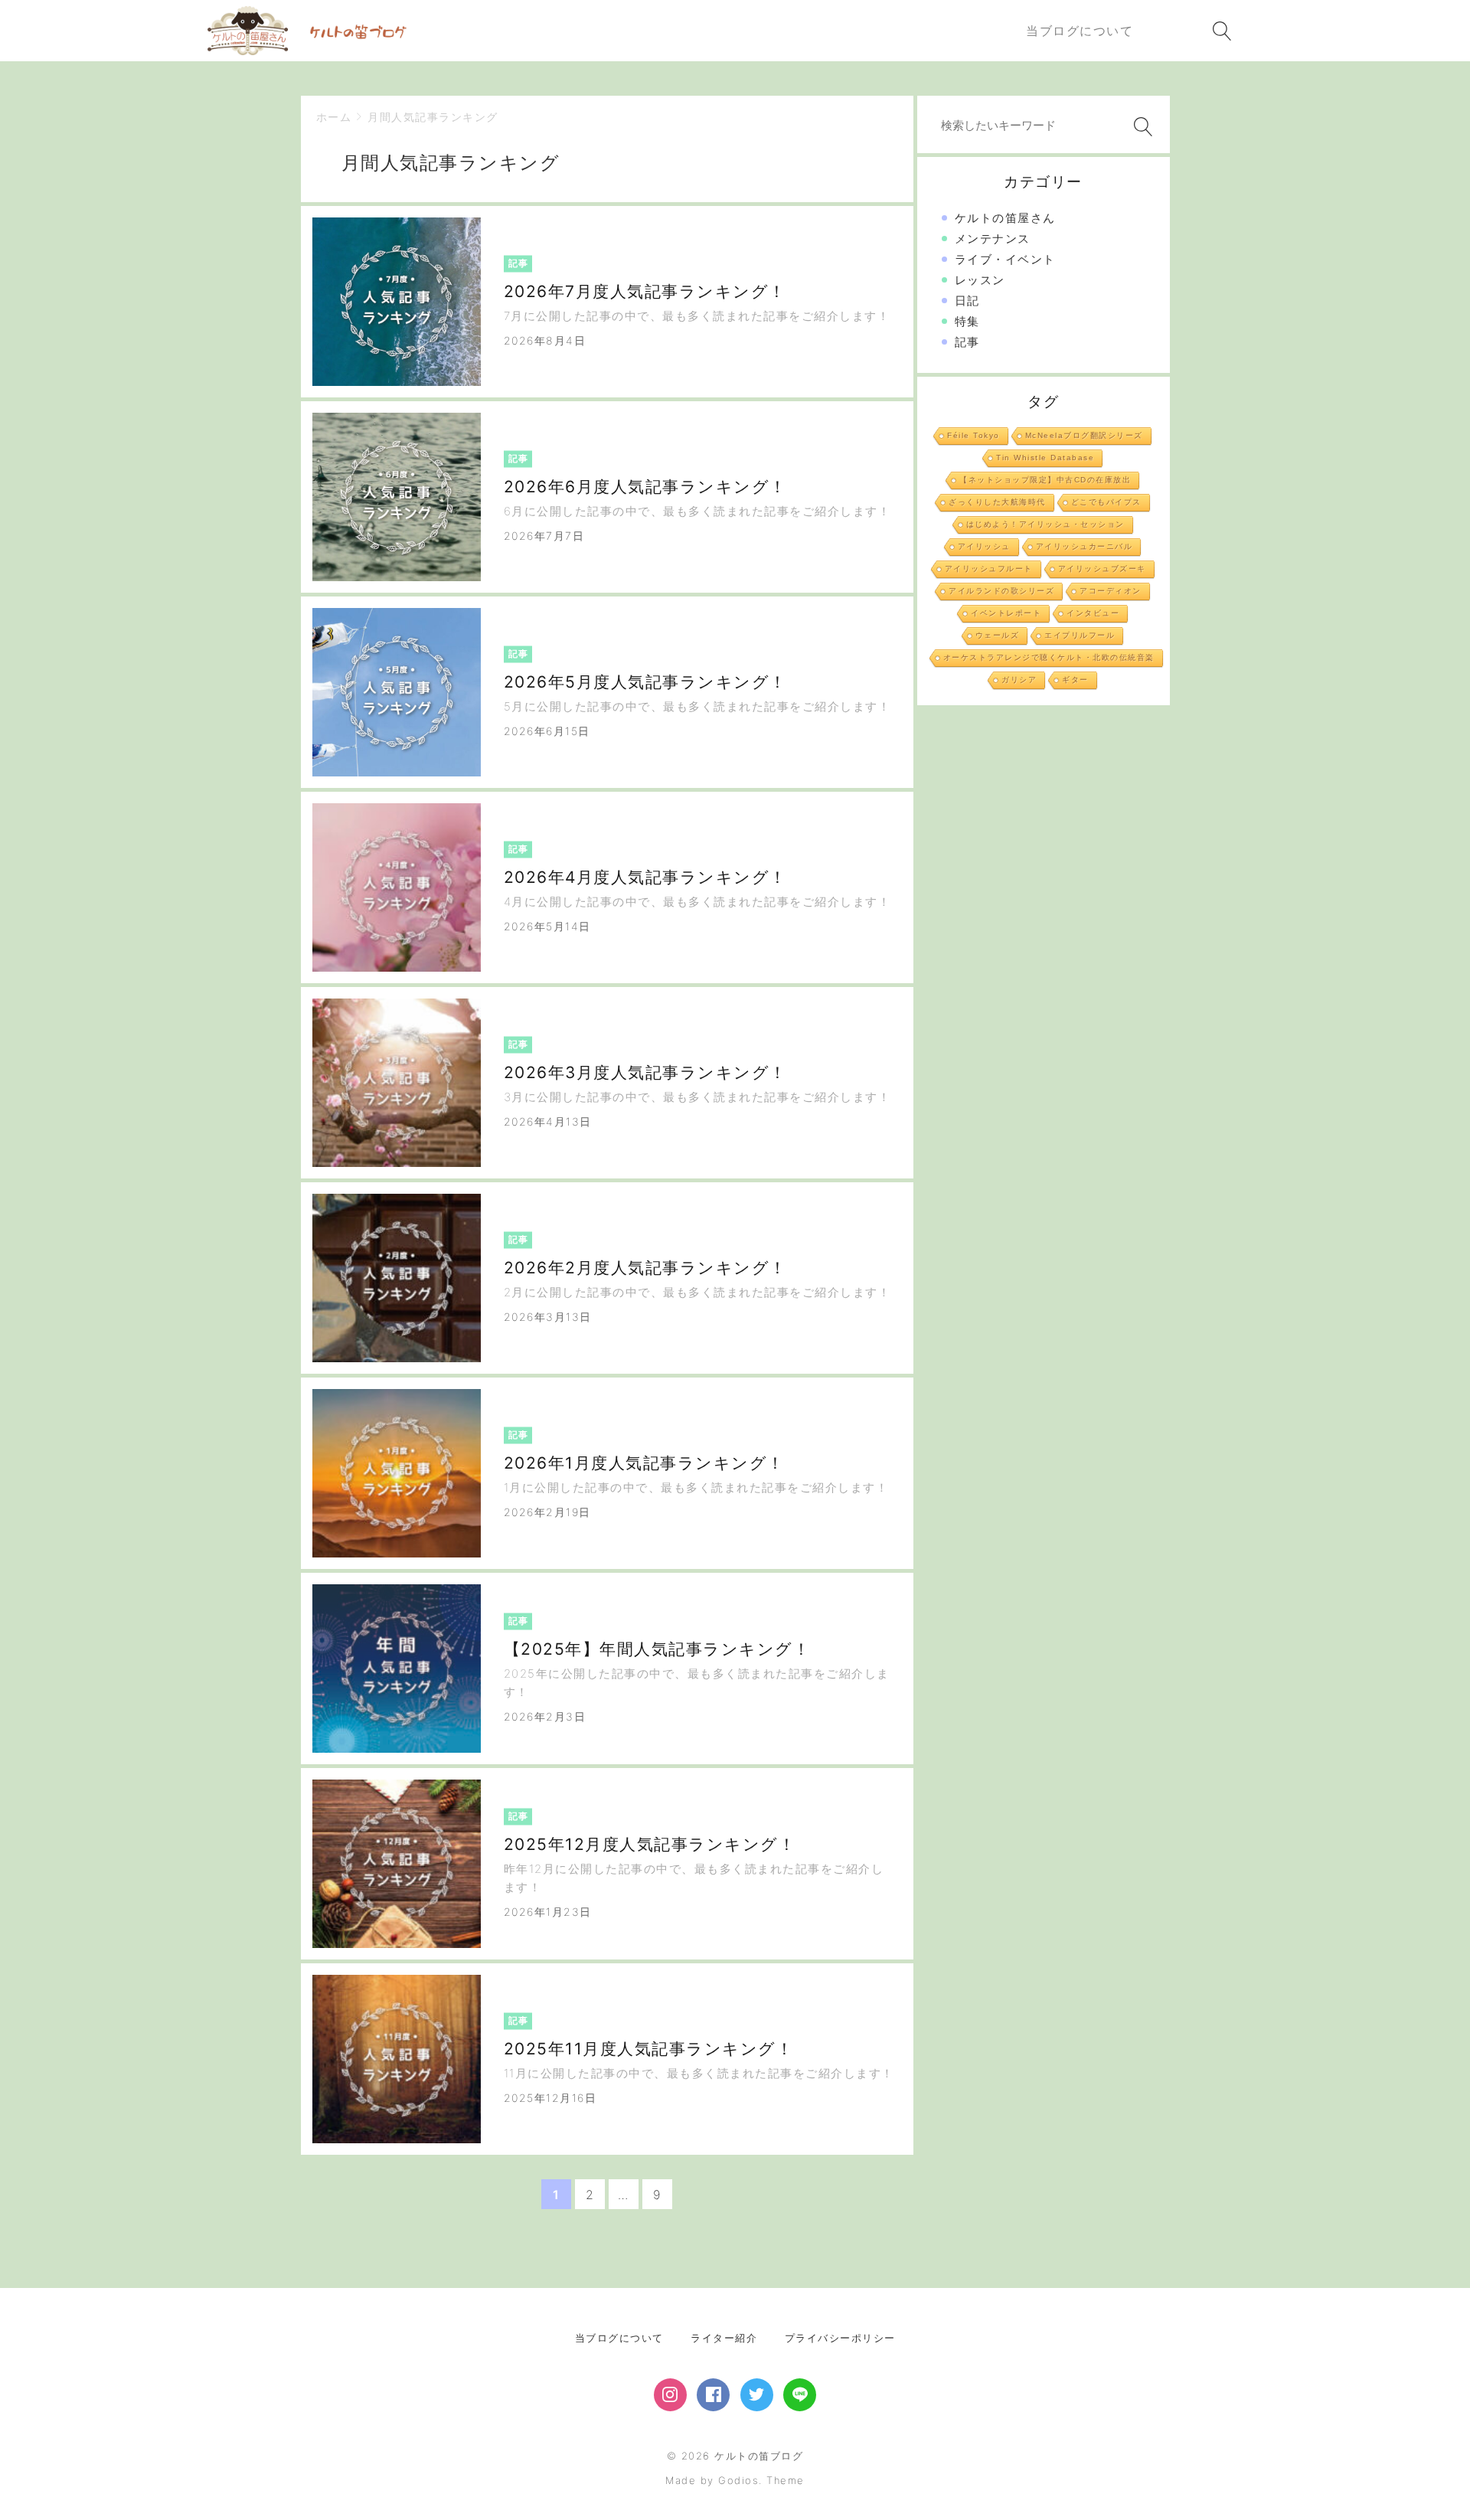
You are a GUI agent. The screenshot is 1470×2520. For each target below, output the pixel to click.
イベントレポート (1006, 613)
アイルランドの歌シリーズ (1001, 591)
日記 (967, 301)
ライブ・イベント (1005, 259)
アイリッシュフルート (989, 569)
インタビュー (1093, 613)
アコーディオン (1111, 591)
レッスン (980, 280)
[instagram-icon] (670, 2395)
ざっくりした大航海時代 (997, 502)
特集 (967, 321)
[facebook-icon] (713, 2395)
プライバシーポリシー (840, 2338)
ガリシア (1019, 680)
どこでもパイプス (1106, 502)
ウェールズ (998, 635)
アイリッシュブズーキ (1102, 569)
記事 (967, 342)
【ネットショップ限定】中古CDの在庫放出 (1045, 480)
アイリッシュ (984, 546)
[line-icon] (800, 2395)
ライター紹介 (724, 2338)
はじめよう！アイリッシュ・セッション (1045, 524)
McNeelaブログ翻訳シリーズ (1084, 435)
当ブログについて (619, 2338)
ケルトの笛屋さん (1005, 218)
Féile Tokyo (973, 435)
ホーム (334, 117)
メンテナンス (993, 239)
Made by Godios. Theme (735, 2480)
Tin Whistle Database (1045, 458)
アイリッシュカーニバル (1085, 546)
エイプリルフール (1080, 635)
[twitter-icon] (757, 2395)
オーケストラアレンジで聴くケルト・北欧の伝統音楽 (1049, 657)
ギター (1075, 680)
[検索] (1140, 127)
